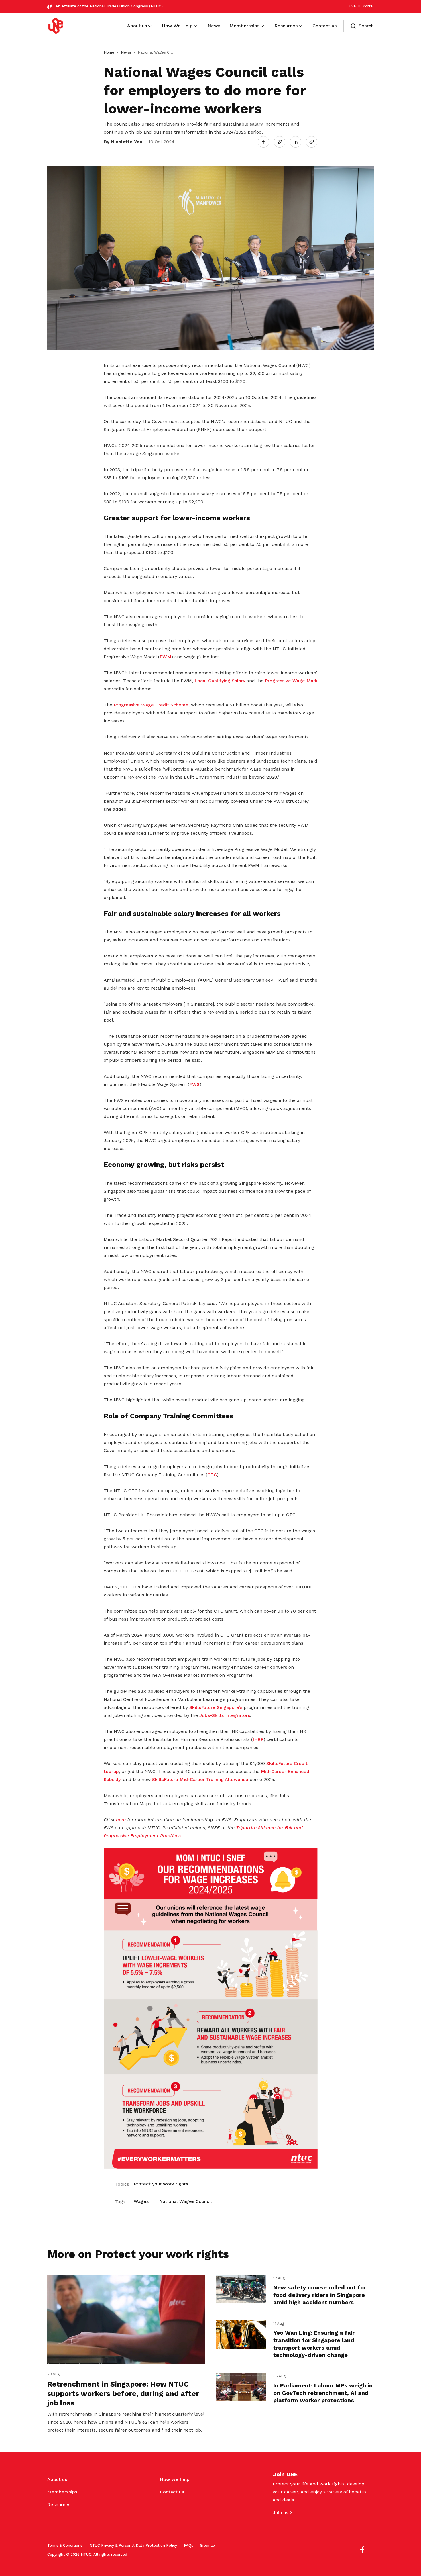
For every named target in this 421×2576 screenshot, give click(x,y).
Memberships (62, 2492)
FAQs (189, 2545)
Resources (59, 2505)
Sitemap (207, 2545)
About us (57, 2479)
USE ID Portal (361, 6)
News (126, 52)
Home (109, 52)
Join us (280, 2513)
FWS (194, 1084)
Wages (141, 2201)
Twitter (282, 142)
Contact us (172, 2492)
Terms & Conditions (65, 2545)
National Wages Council (186, 2201)
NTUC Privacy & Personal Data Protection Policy (133, 2545)
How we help (175, 2479)
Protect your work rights (161, 2184)
